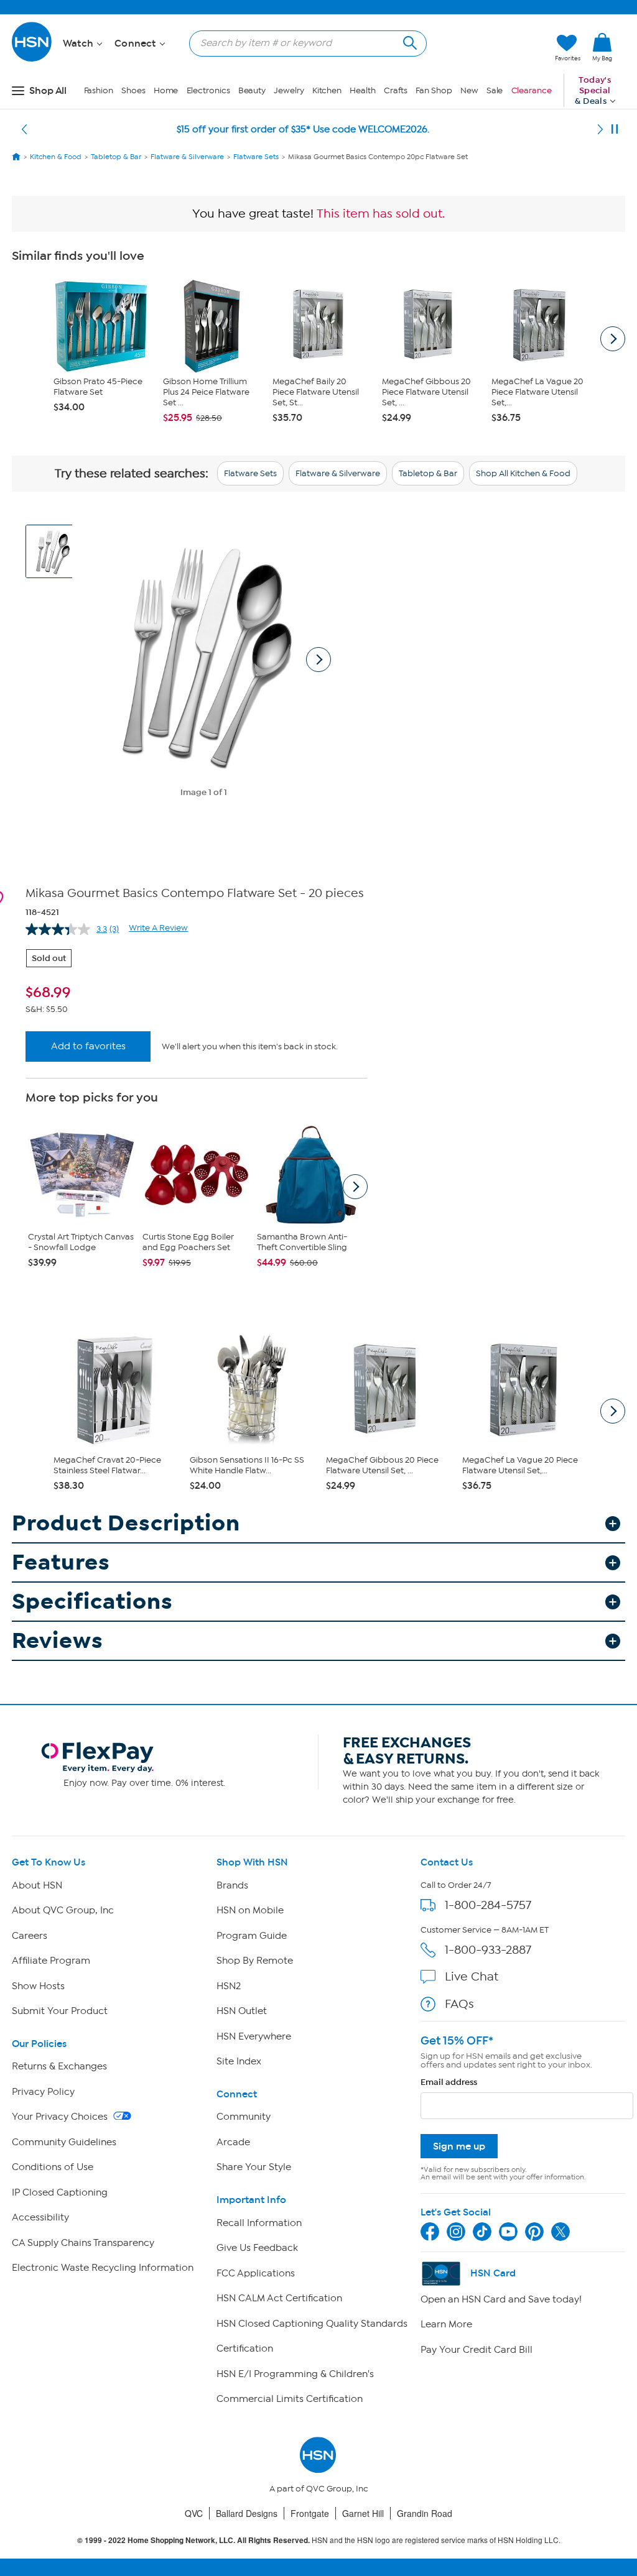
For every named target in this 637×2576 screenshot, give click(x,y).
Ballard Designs (247, 2513)
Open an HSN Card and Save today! (501, 2299)
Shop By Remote (255, 1961)
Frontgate (310, 2513)
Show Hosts (38, 1986)
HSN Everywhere (254, 2036)
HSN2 (229, 1986)
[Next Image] (318, 660)
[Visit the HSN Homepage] (32, 59)
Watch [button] (79, 44)
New (469, 90)
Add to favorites (88, 1046)
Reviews (58, 1641)
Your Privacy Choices (61, 2117)
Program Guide (252, 1936)
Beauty (252, 90)
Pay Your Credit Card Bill (477, 2350)
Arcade (233, 2142)
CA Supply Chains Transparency (83, 2243)
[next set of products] (613, 339)
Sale (495, 90)
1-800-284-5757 (488, 1905)
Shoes (133, 90)
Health (362, 90)
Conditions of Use (53, 2167)
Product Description (126, 1523)
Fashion (99, 90)
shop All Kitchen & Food (523, 473)
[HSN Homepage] (16, 157)
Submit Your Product (60, 2011)
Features (61, 1562)
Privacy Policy (43, 2092)
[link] (602, 48)
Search (408, 41)
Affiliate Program (51, 1961)
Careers (30, 1936)
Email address (449, 2082)
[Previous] (24, 129)
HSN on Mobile (250, 1910)
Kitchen (327, 90)
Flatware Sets (250, 473)
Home (166, 90)
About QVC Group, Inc (63, 1910)
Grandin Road (425, 2513)
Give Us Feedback (257, 2248)
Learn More (446, 2324)
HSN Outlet (242, 2011)
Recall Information (259, 2223)
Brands (232, 1885)
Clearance (532, 90)
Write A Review (158, 928)
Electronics (208, 90)
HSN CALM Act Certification (279, 2298)
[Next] (600, 129)
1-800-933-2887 (488, 1950)
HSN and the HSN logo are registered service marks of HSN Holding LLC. (319, 2540)
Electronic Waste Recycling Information (103, 2268)
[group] (197, 993)
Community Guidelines (64, 2142)
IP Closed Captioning (60, 2192)
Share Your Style (254, 2167)
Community (244, 2117)
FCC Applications (256, 2273)
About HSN (37, 1885)
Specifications (92, 1602)
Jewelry (289, 90)
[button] (487, 48)
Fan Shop (434, 90)
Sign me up (459, 2146)
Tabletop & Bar (428, 473)
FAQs (459, 2004)
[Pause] (615, 129)
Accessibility (40, 2217)
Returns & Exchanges (59, 2066)
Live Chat (472, 1976)
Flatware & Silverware (338, 473)
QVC (194, 2513)
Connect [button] (137, 44)
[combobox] (303, 43)
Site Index (239, 2061)
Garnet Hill (363, 2513)
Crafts (396, 90)
